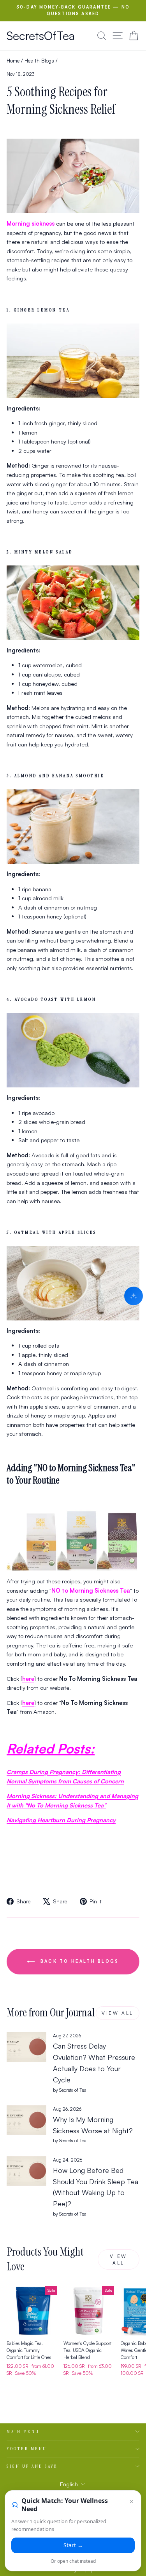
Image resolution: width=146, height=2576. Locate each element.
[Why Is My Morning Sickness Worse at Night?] (26, 2120)
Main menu (23, 2432)
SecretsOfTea (41, 36)
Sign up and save (32, 2466)
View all (118, 2013)
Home (13, 60)
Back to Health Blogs (78, 1961)
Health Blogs (39, 60)
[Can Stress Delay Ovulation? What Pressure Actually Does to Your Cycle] (26, 2047)
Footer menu (27, 2449)
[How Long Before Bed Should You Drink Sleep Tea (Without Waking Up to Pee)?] (26, 2171)
